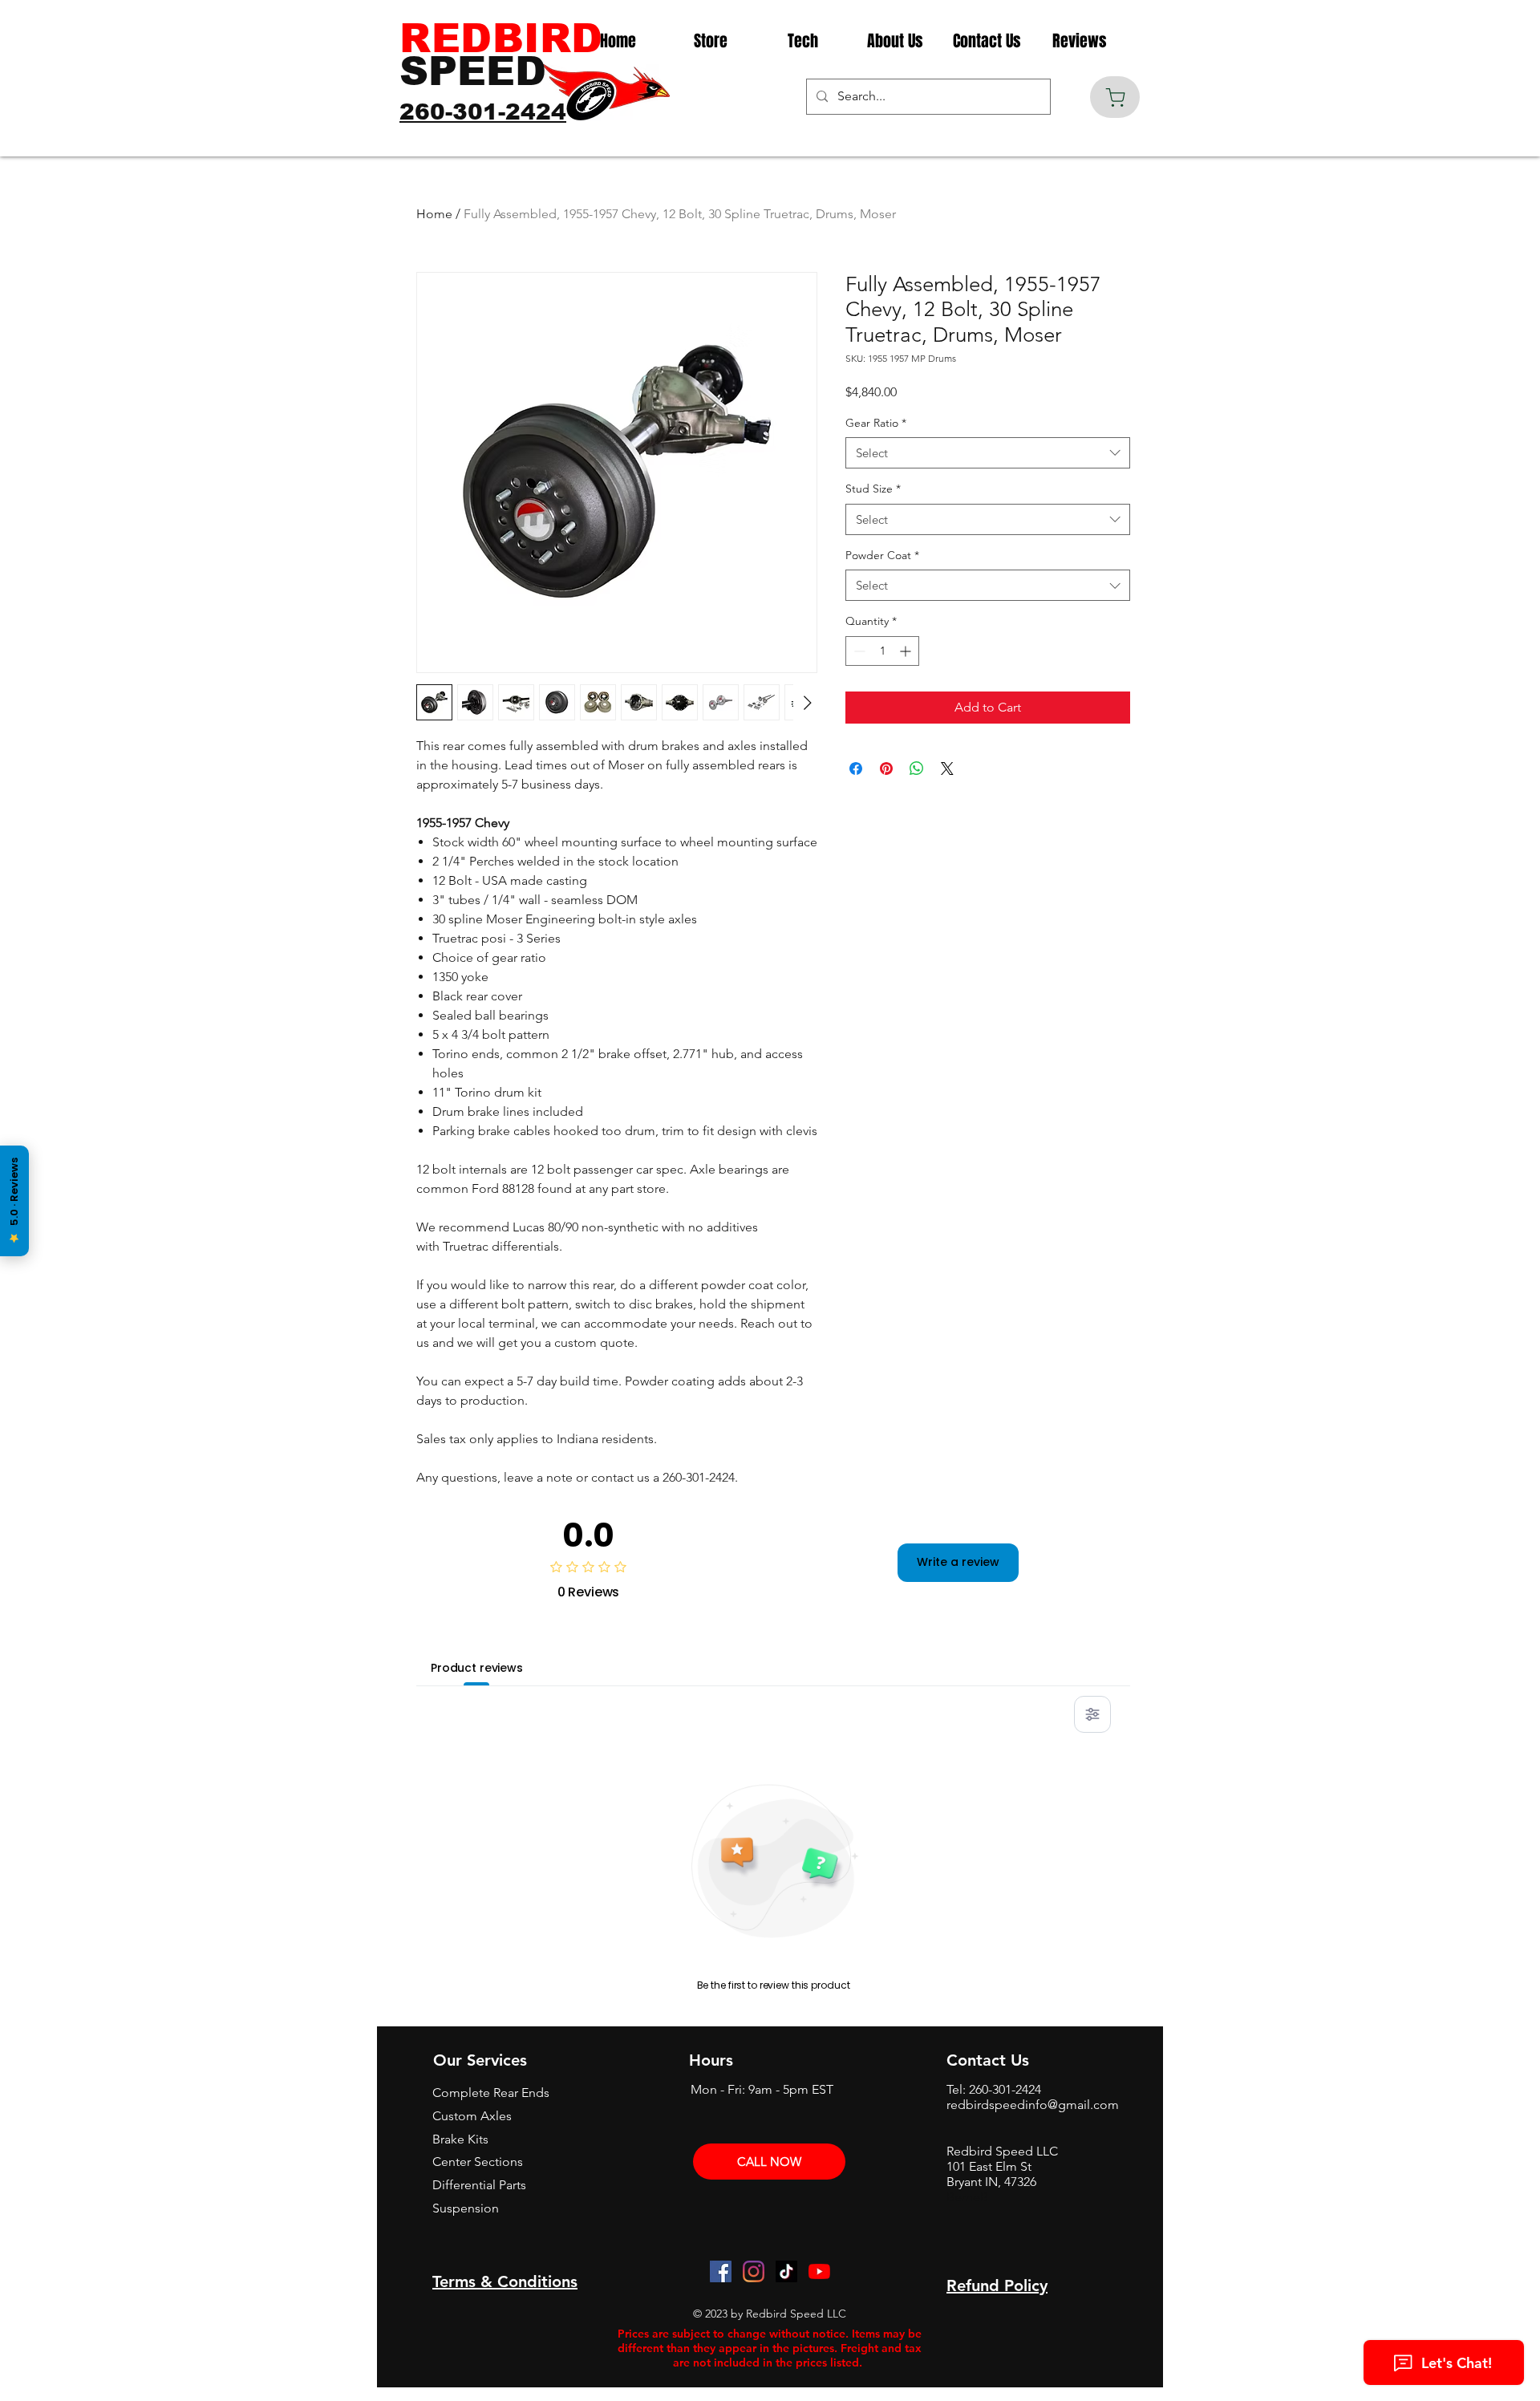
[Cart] (1115, 97)
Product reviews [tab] (477, 1668)
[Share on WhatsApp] (917, 769)
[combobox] (988, 453)
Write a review (958, 1562)
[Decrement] (858, 651)
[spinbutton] (882, 651)
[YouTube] (819, 2271)
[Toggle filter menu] (1092, 1714)
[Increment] (907, 651)
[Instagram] (754, 2271)
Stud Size (873, 489)
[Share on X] (947, 769)
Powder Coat (882, 555)
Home (434, 214)
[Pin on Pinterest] (886, 769)
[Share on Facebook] (856, 769)
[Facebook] (721, 2271)
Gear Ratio (876, 423)
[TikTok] (786, 2271)
